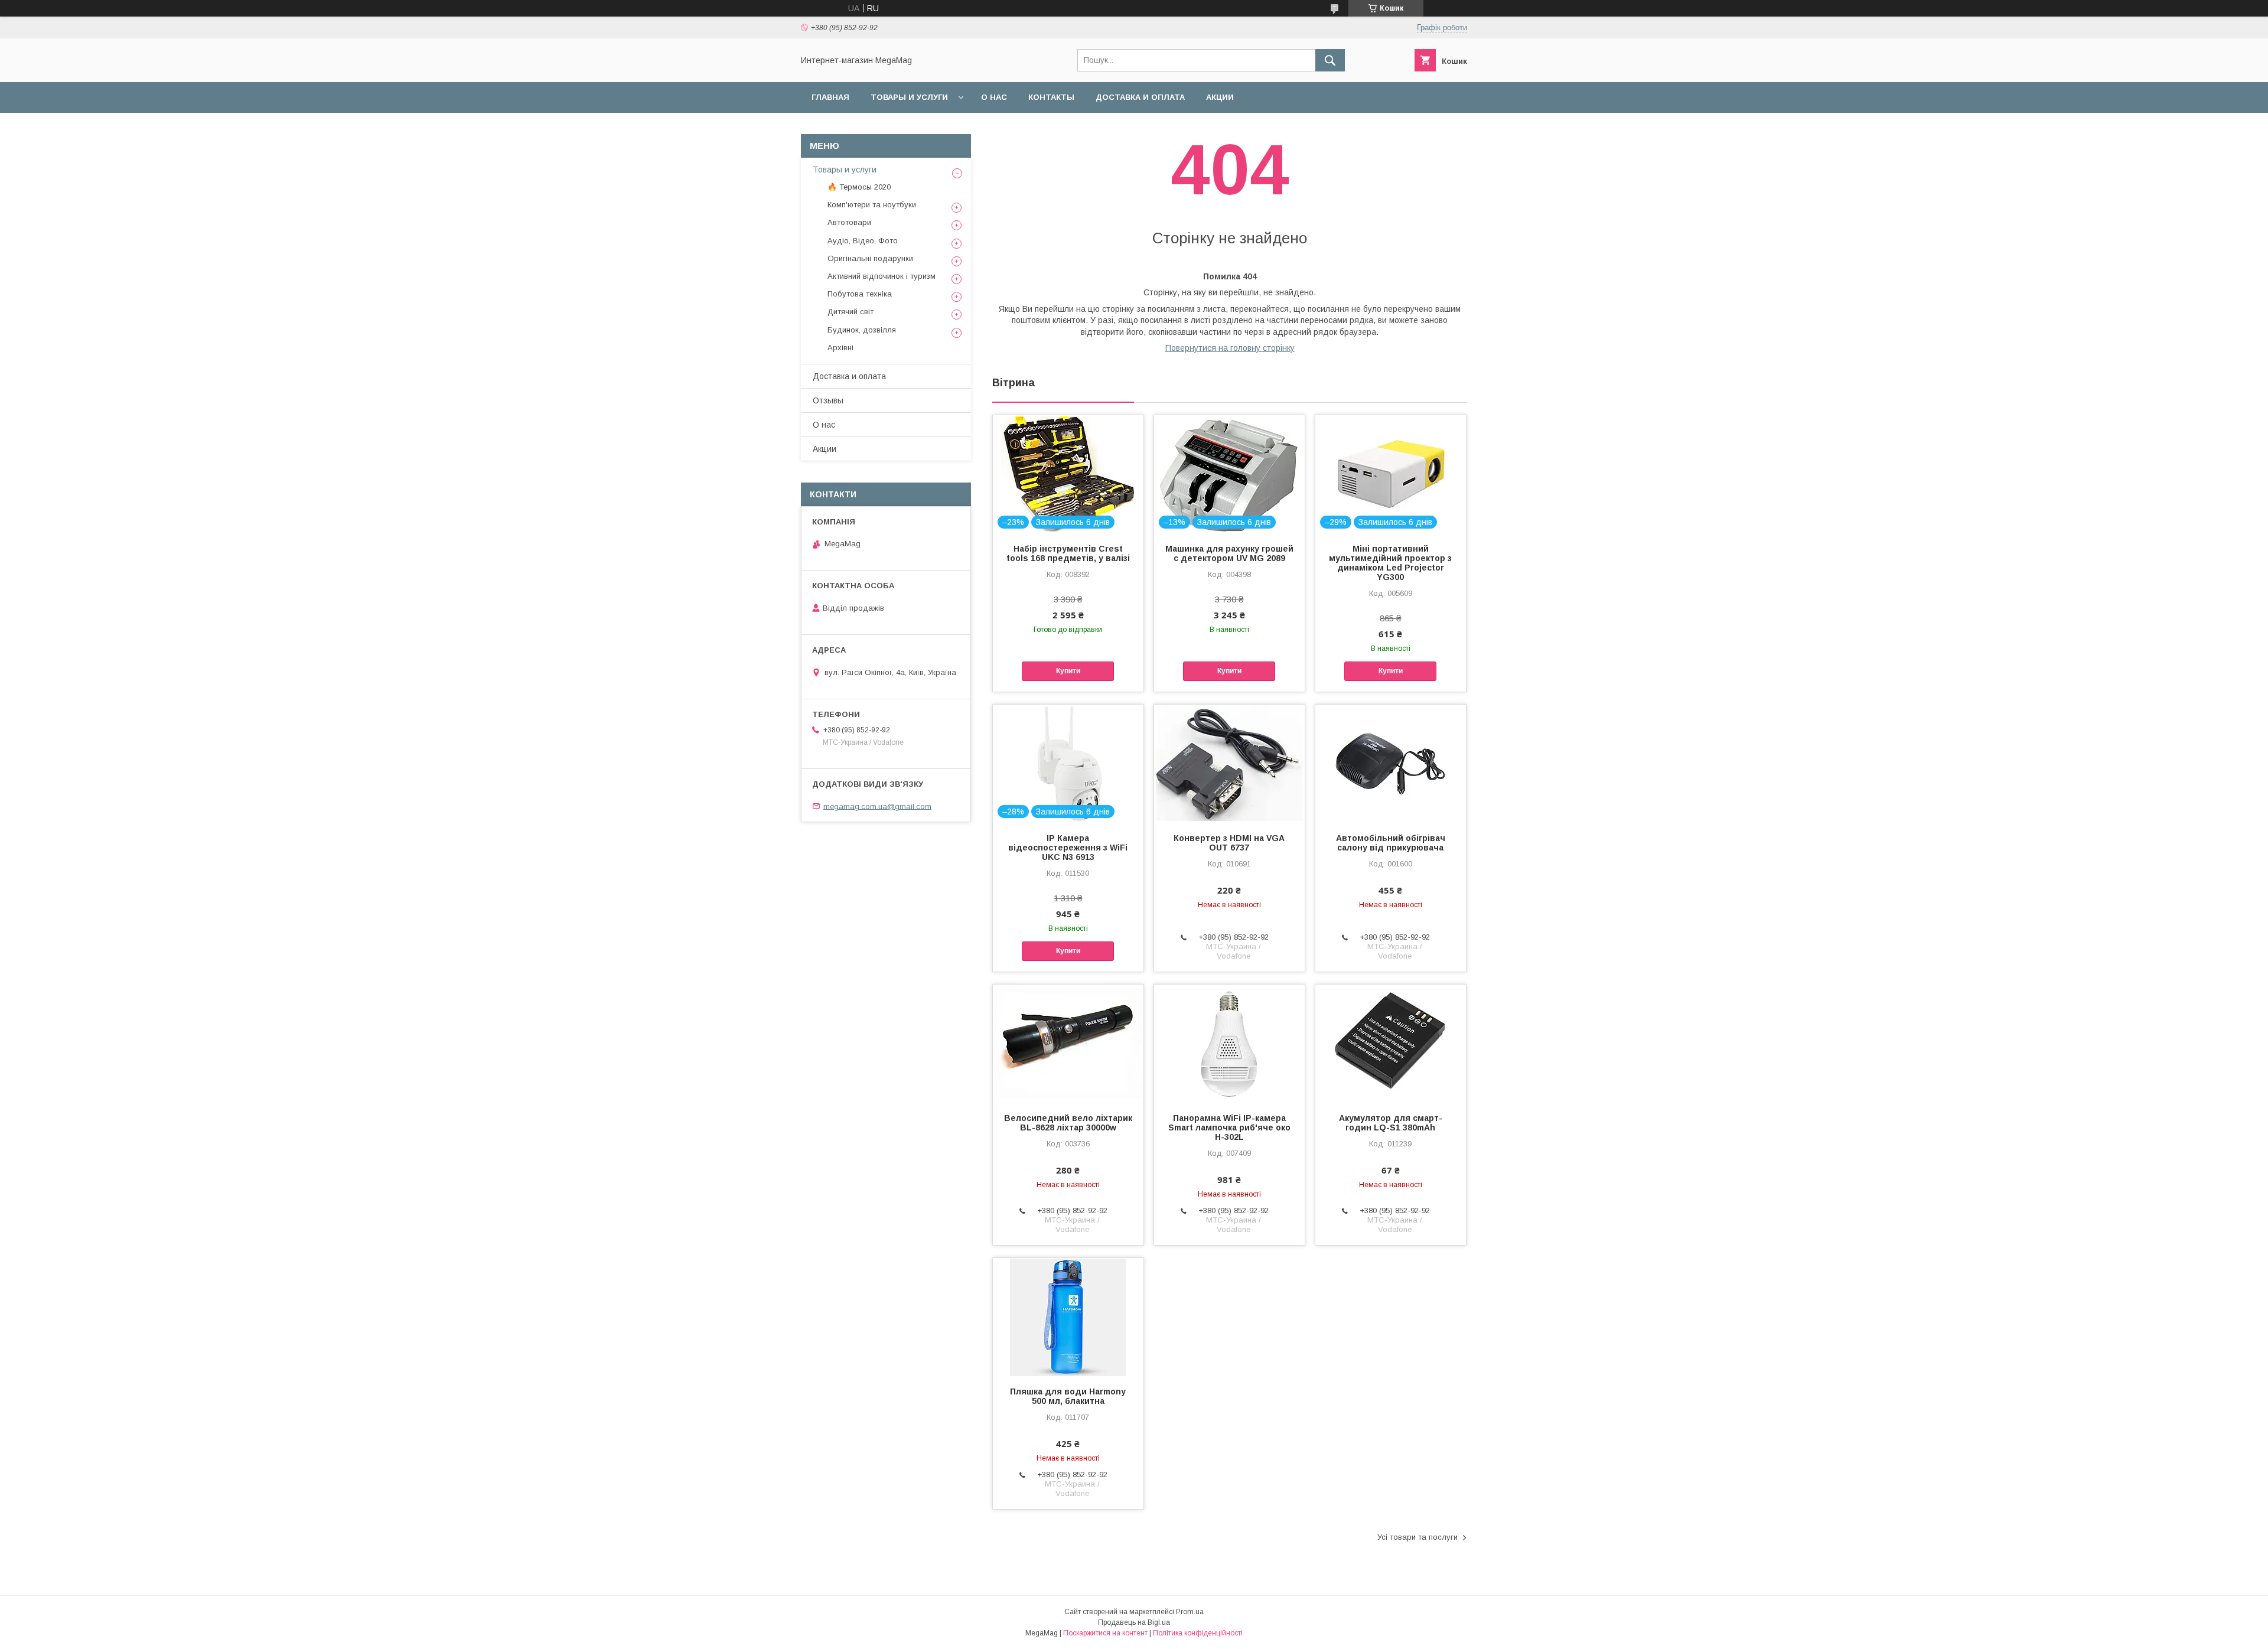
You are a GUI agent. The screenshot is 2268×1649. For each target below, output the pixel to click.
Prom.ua (1190, 1612)
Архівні (840, 348)
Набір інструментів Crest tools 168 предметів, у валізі (1068, 553)
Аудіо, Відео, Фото (863, 241)
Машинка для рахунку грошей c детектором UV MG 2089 (1229, 553)
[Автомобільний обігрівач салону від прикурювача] (1391, 764)
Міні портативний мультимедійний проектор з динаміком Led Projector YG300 (1390, 563)
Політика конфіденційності (1198, 1633)
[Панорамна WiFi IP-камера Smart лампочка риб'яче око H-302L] (1229, 1044)
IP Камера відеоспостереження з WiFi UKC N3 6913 (1068, 848)
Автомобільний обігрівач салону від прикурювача (1391, 843)
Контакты (1051, 97)
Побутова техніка (860, 294)
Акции (1220, 97)
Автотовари (849, 222)
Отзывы (828, 400)
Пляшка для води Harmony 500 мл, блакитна (1068, 1396)
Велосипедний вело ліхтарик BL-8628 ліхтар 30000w (1068, 1123)
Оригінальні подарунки (870, 258)
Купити (1068, 671)
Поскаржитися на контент (1105, 1633)
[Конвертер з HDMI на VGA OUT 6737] (1229, 764)
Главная (830, 97)
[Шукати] (1330, 60)
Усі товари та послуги (1417, 1537)
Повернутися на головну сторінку (1230, 348)
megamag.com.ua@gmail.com (877, 806)
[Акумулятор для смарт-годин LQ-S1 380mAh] (1391, 1044)
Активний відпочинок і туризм (882, 276)
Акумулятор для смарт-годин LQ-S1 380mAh (1391, 1123)
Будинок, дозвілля (862, 330)
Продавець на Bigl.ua (1134, 1622)
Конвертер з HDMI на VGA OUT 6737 (1229, 843)
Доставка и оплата (1140, 97)
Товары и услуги (909, 97)
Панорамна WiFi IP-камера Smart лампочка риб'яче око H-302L (1229, 1127)
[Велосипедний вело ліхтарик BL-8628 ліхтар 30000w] (1068, 1044)
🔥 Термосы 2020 (859, 187)
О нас (994, 97)
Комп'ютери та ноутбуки (872, 205)
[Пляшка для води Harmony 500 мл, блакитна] (1068, 1317)
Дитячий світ (850, 312)
